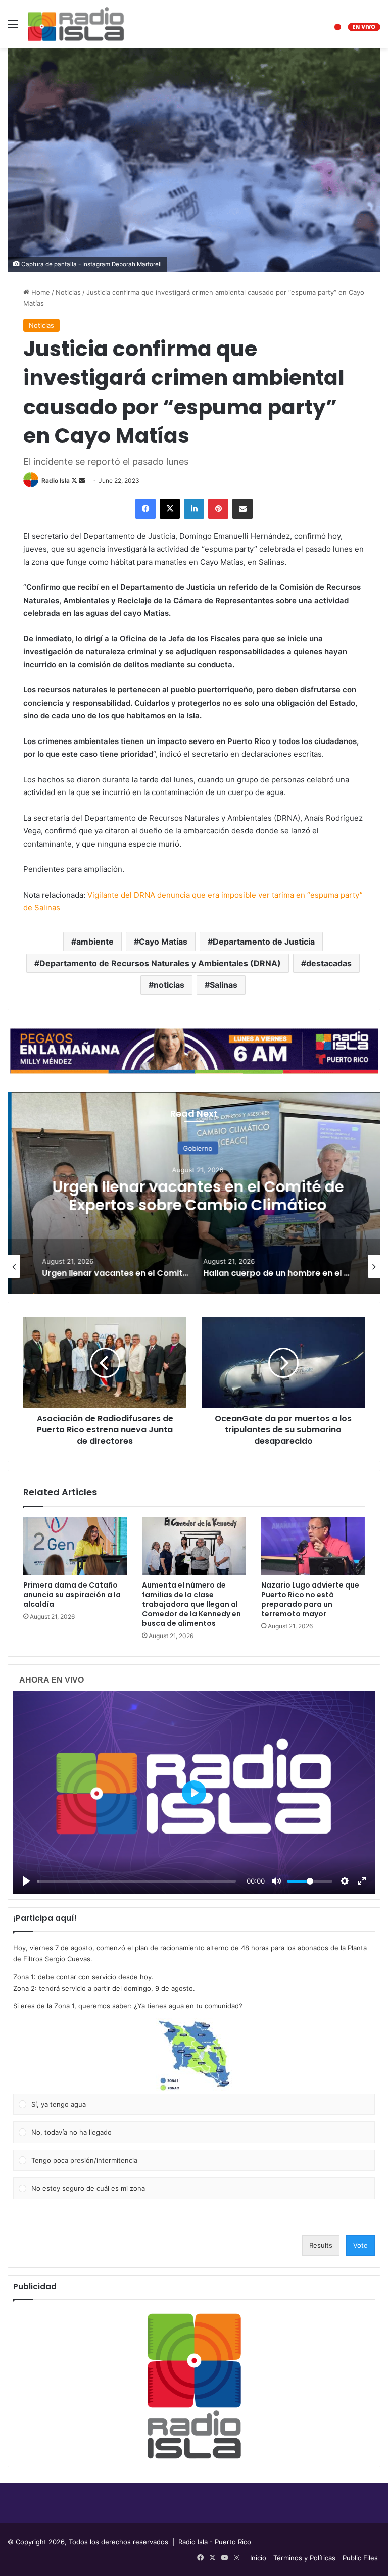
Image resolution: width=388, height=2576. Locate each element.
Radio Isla (56, 481)
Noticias (68, 292)
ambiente (95, 942)
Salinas (224, 985)
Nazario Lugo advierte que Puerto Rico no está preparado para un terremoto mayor (310, 1599)
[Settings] (345, 1881)
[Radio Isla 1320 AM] (76, 24)
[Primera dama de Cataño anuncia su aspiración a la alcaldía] (75, 1546)
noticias (169, 985)
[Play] (26, 1881)
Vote (360, 2245)
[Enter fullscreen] (362, 1881)
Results (321, 2245)
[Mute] (276, 1881)
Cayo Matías (163, 942)
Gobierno (194, 1148)
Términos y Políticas (304, 2558)
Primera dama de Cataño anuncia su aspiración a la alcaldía (72, 1595)
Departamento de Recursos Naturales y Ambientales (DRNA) (160, 963)
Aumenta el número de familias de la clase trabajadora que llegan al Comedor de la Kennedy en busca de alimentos (191, 1604)
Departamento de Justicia (264, 942)
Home (40, 292)
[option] (194, 1193)
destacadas (329, 963)
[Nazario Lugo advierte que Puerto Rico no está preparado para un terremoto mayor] (313, 1546)
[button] (194, 2056)
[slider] (136, 1881)
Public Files (360, 2558)
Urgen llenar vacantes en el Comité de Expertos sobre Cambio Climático (194, 1196)
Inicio (258, 2558)
